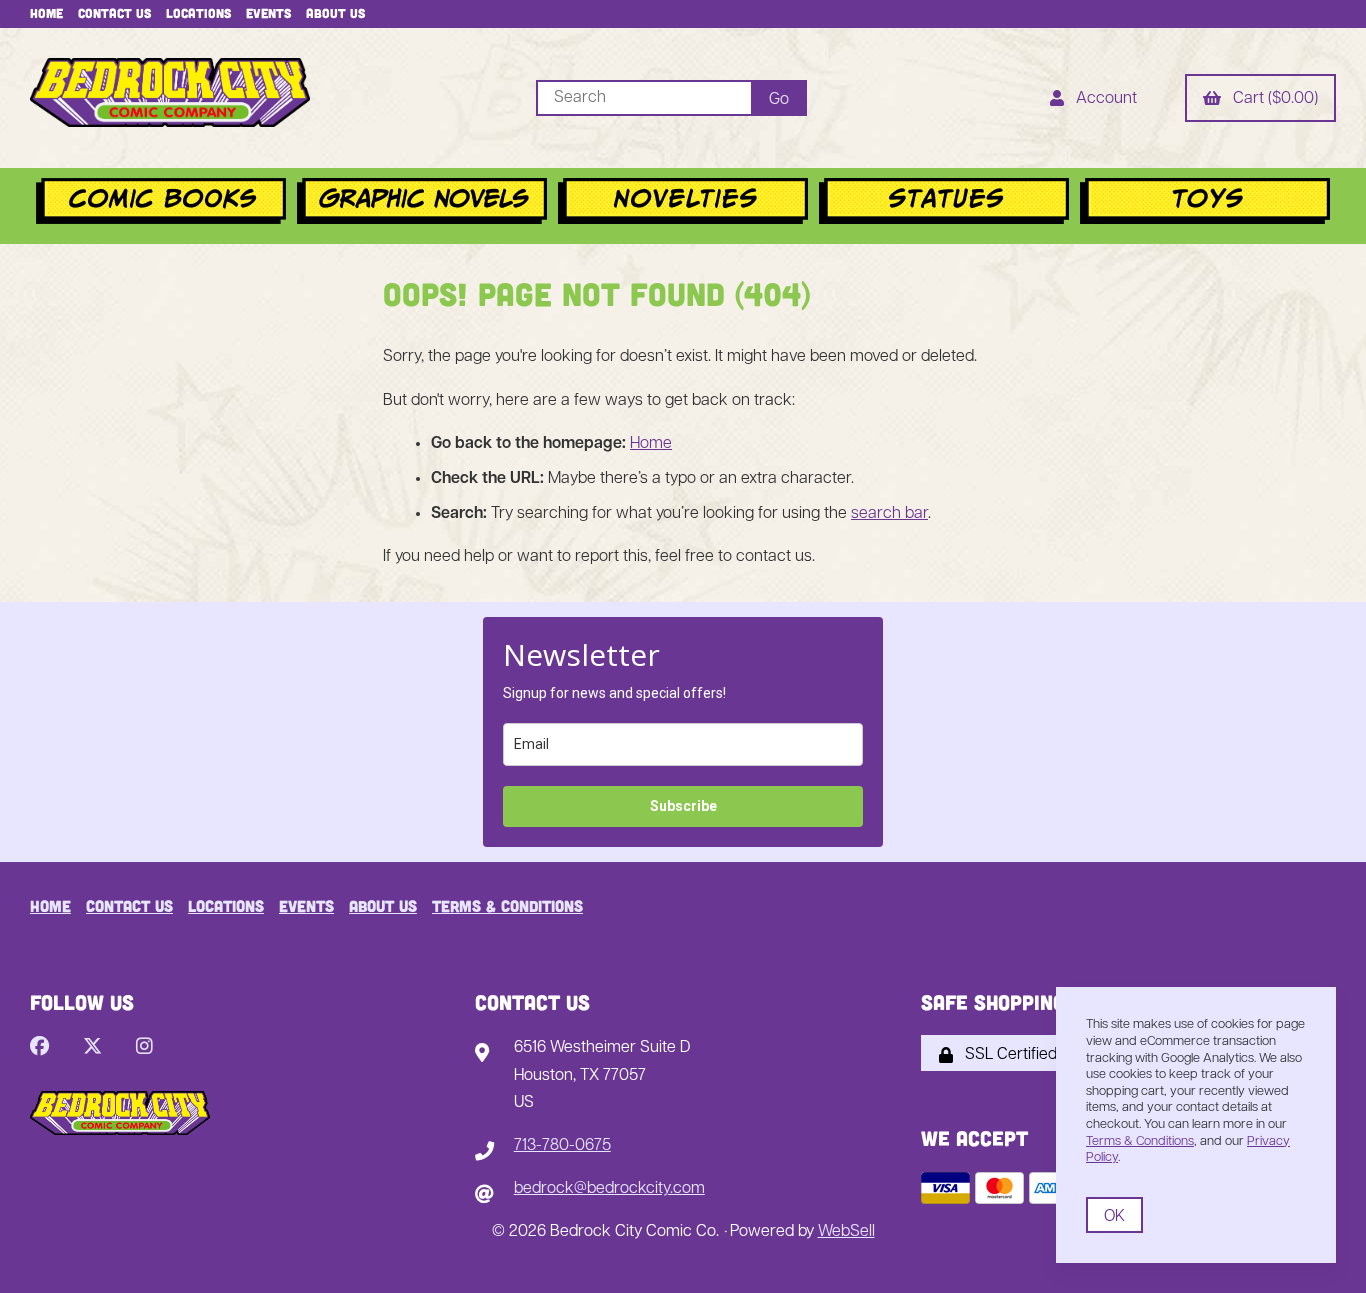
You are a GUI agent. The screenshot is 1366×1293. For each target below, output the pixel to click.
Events (268, 13)
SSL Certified (1007, 1055)
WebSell (846, 1232)
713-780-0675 (562, 1146)
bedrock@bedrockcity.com (609, 1189)
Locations (198, 13)
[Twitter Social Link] (92, 1048)
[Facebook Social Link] (39, 1048)
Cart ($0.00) (1271, 99)
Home (46, 13)
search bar (889, 514)
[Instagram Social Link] (144, 1048)
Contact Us (114, 13)
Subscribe (683, 806)
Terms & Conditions (507, 905)
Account (1102, 99)
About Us (335, 13)
